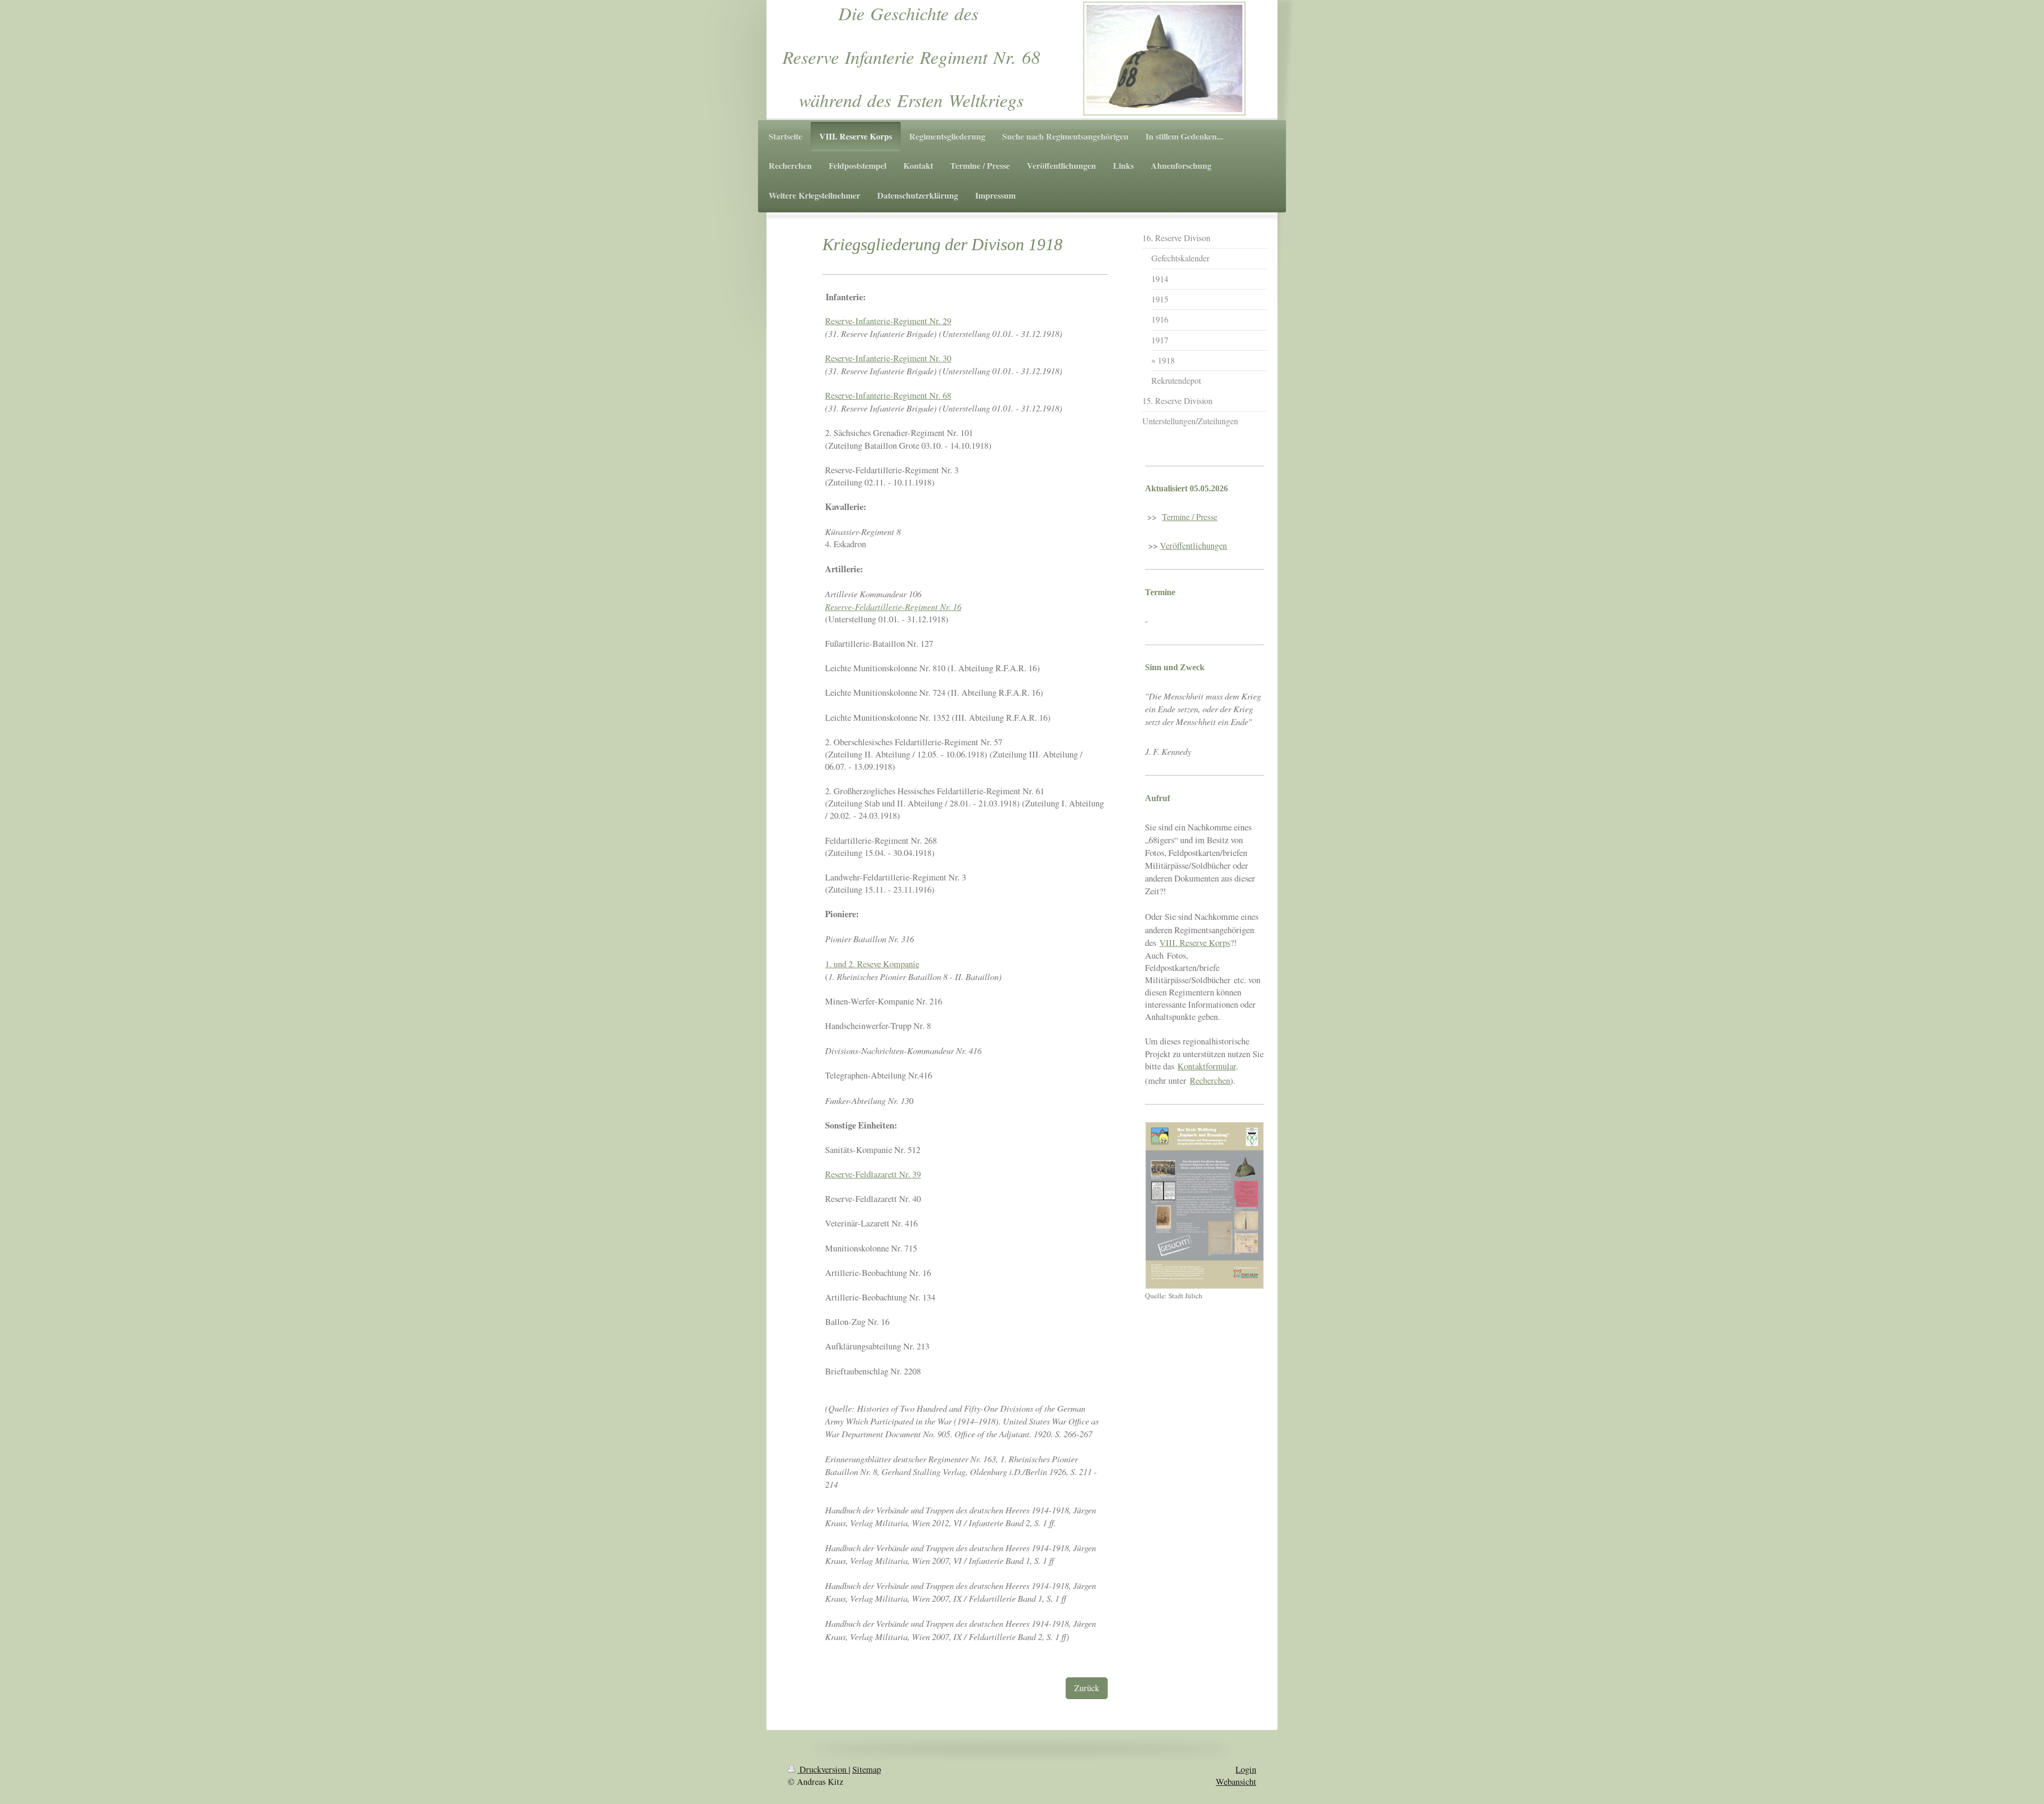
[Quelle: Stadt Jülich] (1205, 1205)
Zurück (1087, 1688)
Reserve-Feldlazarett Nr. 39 (873, 1174)
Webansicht (1236, 1782)
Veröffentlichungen (1193, 546)
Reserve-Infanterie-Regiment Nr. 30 (888, 358)
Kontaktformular (1207, 1066)
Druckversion (823, 1769)
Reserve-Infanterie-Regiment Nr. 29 (888, 321)
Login (1246, 1769)
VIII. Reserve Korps (1195, 942)
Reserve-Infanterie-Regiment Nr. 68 (888, 396)
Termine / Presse (1190, 517)
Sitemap (867, 1769)
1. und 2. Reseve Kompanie (872, 964)
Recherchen (1210, 1081)
